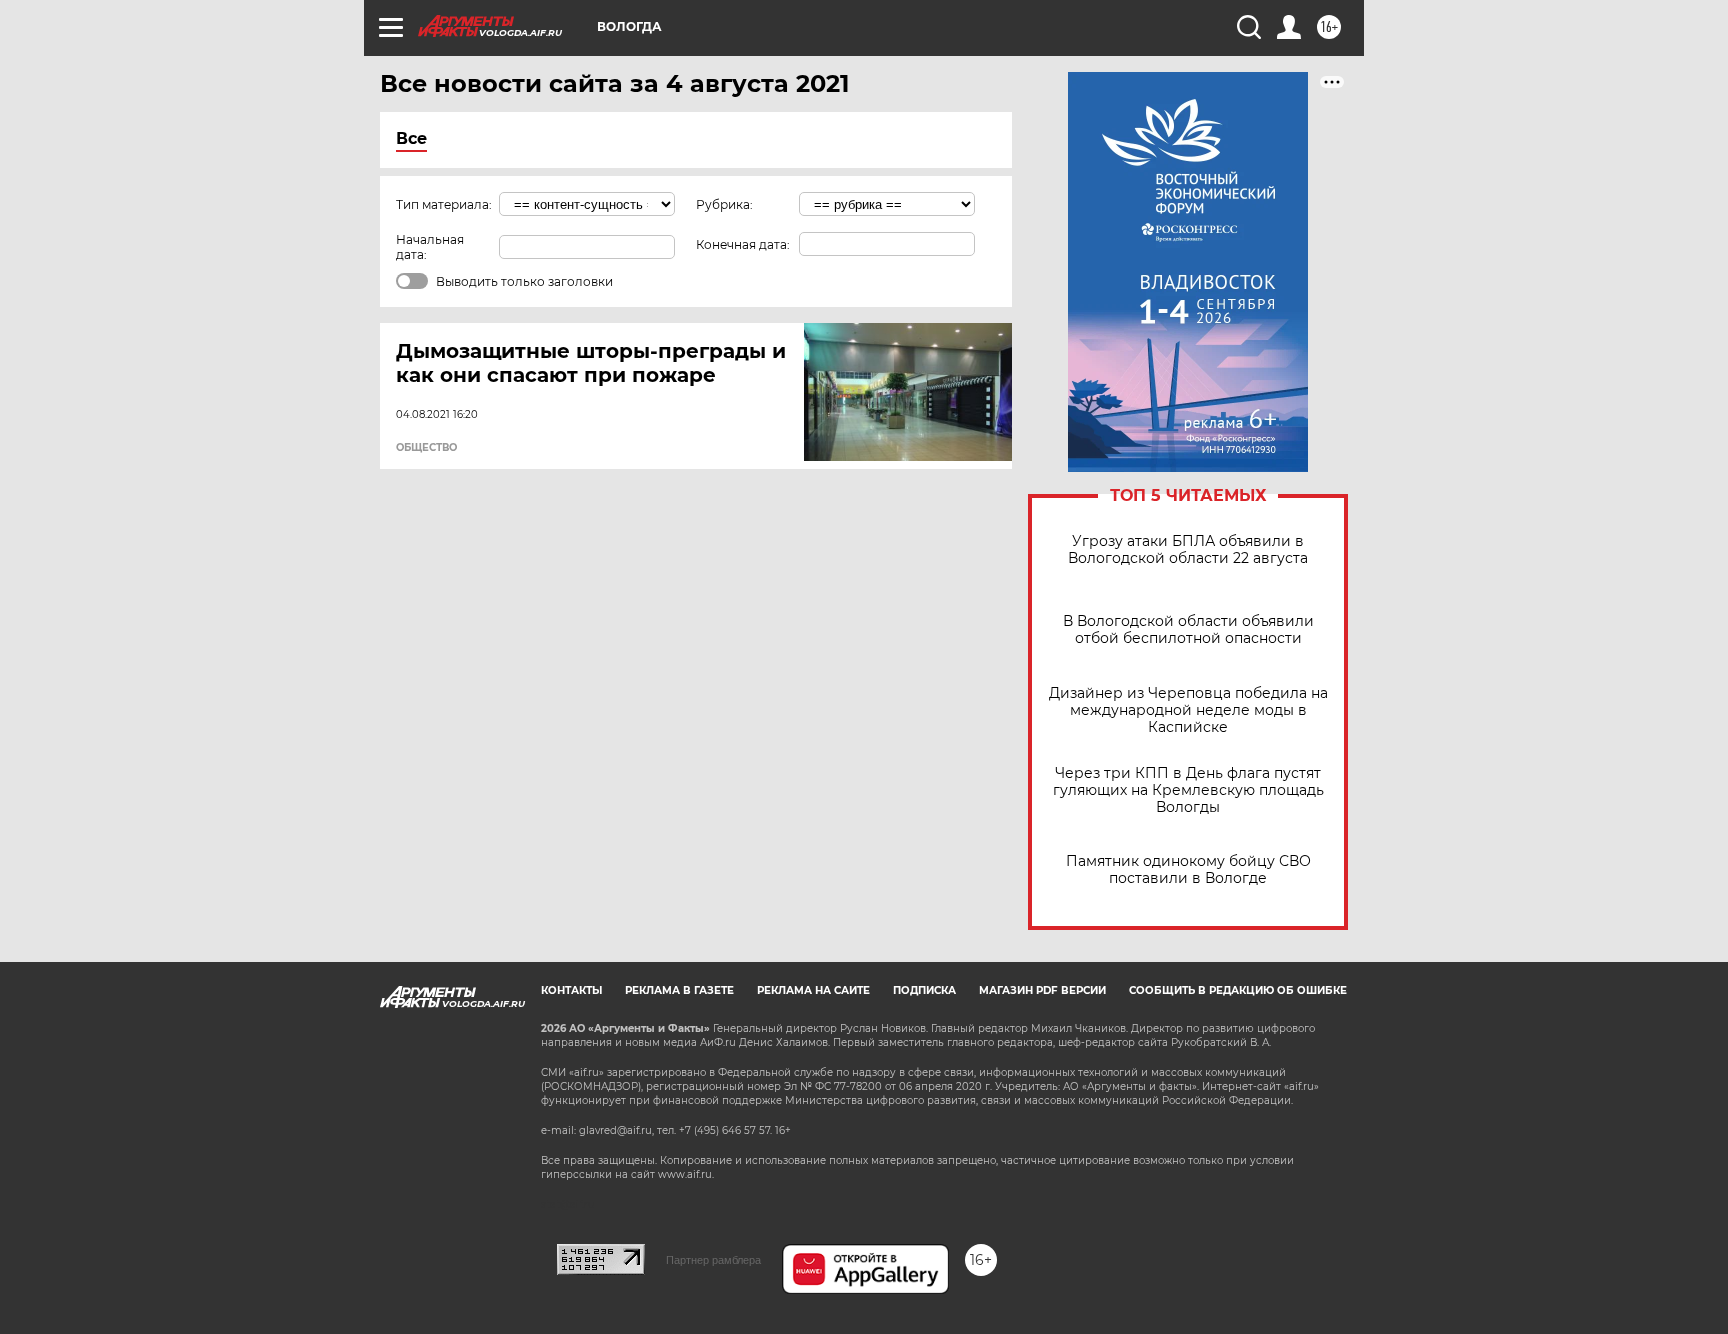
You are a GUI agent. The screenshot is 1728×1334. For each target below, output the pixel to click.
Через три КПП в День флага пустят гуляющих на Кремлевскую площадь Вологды (1188, 790)
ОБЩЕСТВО (426, 448)
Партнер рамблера (713, 1260)
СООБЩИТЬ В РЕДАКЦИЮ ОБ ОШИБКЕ (1238, 990)
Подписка (924, 990)
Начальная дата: (430, 247)
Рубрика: (724, 204)
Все (411, 138)
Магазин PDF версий (1042, 990)
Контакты (571, 990)
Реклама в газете (679, 990)
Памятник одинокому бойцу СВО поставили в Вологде (1188, 870)
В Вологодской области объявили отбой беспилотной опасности (1188, 630)
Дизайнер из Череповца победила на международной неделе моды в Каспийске (1188, 710)
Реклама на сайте (813, 990)
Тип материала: (444, 204)
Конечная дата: (743, 244)
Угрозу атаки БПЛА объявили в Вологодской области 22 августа (1188, 550)
